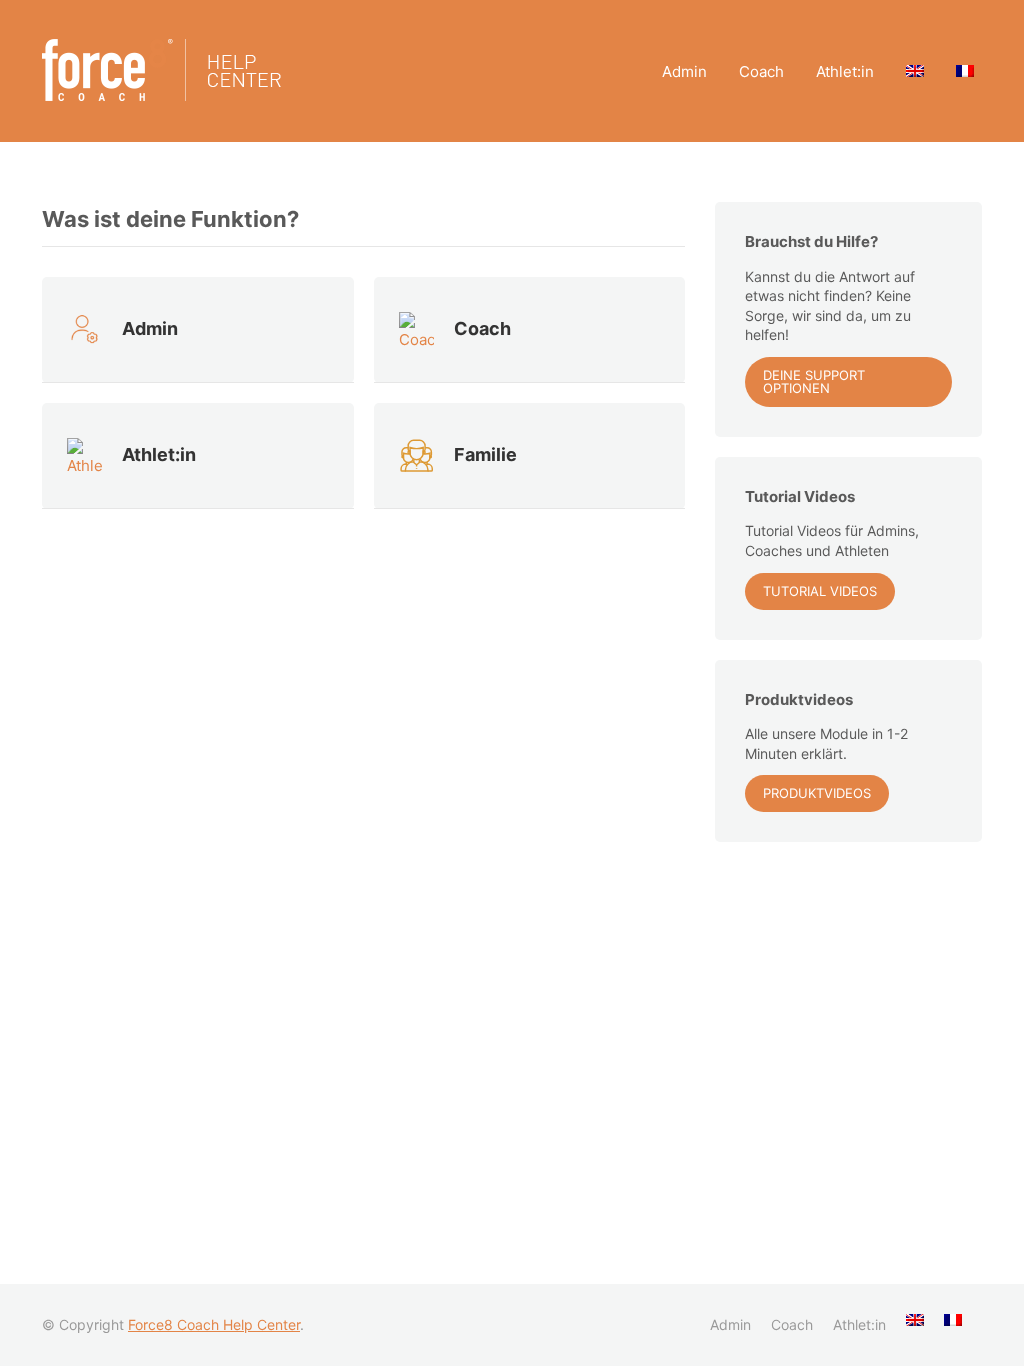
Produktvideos (817, 793)
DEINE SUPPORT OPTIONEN (814, 381)
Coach (761, 71)
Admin (684, 71)
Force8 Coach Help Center (214, 1324)
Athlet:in (845, 71)
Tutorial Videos (820, 591)
